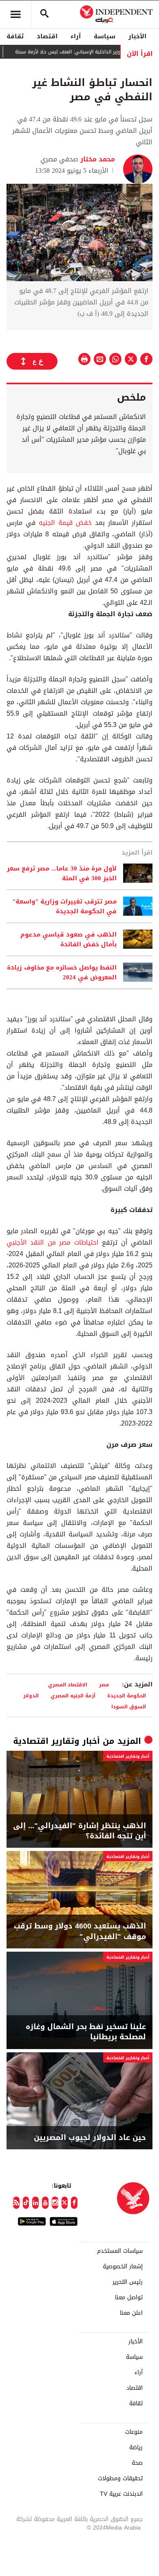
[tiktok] (26, 2203)
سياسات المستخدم (120, 2251)
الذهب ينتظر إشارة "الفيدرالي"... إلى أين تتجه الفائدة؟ (79, 1831)
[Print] (84, 359)
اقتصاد (47, 36)
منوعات (134, 2432)
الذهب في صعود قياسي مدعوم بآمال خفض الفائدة (68, 939)
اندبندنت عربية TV (121, 2494)
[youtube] (45, 2203)
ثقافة (15, 36)
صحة (137, 2463)
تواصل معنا (129, 2298)
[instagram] (55, 2203)
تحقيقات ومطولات (120, 2479)
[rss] (16, 2203)
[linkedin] (35, 2203)
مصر (104, 1685)
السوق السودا (129, 1707)
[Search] (44, 14)
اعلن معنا (131, 2313)
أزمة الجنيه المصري (73, 1696)
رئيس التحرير (128, 2282)
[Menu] (15, 14)
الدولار (31, 1696)
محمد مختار (97, 159)
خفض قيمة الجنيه (64, 523)
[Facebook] (74, 2203)
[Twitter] (65, 2203)
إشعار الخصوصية (123, 2267)
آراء (76, 36)
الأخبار (137, 36)
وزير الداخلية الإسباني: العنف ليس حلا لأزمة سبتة (87, 52)
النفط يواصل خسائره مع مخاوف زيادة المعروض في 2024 (62, 972)
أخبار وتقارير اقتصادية (56, 1741)
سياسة (105, 36)
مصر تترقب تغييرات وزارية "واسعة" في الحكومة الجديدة (64, 906)
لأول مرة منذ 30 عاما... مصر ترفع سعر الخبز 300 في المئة (62, 873)
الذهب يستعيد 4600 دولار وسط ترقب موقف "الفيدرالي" (80, 1931)
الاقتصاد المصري (68, 1685)
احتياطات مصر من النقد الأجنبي (53, 1242)
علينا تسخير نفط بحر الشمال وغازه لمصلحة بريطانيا (86, 2032)
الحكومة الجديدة (127, 1696)
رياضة (136, 2448)
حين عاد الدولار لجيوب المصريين (90, 2138)
